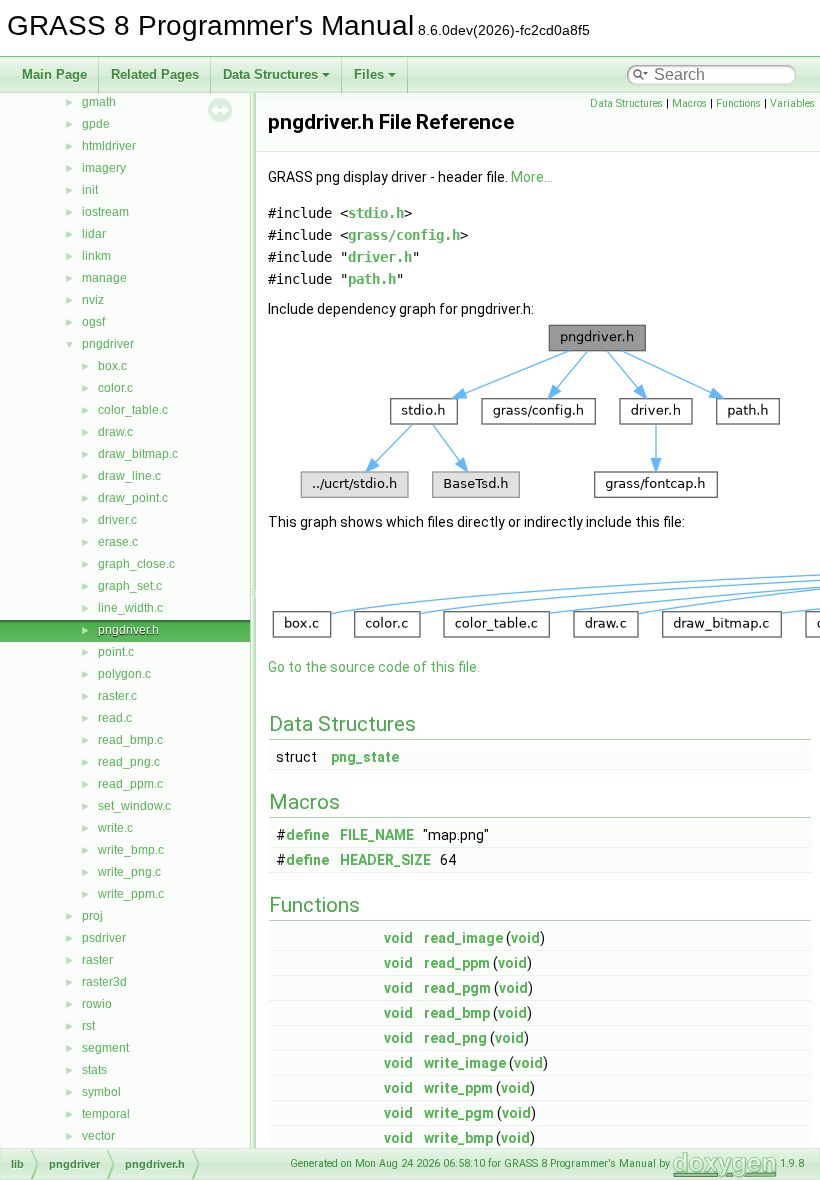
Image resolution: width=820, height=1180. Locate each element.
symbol (101, 1092)
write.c (115, 828)
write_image (465, 1063)
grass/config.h (404, 235)
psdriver (104, 938)
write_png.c (129, 872)
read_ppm (457, 963)
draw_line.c (129, 476)
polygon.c (124, 674)
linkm (96, 256)
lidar (94, 234)
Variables (792, 103)
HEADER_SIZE (385, 860)
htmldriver (109, 146)
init (90, 190)
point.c (116, 652)
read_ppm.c (130, 784)
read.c (115, 718)
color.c (115, 388)
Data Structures (270, 74)
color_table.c (133, 410)
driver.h (380, 257)
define (307, 835)
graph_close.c (136, 564)
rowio (97, 1004)
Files (369, 74)
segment (105, 1048)
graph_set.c (130, 586)
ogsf (93, 322)
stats (94, 1070)
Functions (738, 103)
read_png (455, 1038)
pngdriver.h (128, 630)
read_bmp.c (130, 740)
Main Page (54, 74)
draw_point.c (133, 498)
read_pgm (457, 988)
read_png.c (129, 762)
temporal (106, 1114)
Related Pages (155, 74)
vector (98, 1136)
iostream (105, 212)
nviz (93, 300)
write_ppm (458, 1088)
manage (104, 278)
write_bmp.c (131, 850)
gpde (96, 124)
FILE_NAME (377, 835)
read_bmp (457, 1013)
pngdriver (108, 344)
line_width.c (130, 608)
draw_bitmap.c (138, 454)
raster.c (117, 696)
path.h (372, 279)
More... (532, 177)
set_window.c (134, 806)
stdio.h (376, 213)
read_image (463, 938)
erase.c (118, 542)
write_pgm (459, 1113)
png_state (365, 757)
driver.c (117, 520)
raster (97, 960)
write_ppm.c (131, 894)
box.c (112, 366)
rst (88, 1026)
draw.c (115, 432)
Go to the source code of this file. (374, 667)
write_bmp (458, 1138)
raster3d (104, 982)
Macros (689, 103)
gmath (99, 102)
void (398, 938)
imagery (104, 168)
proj (92, 916)
